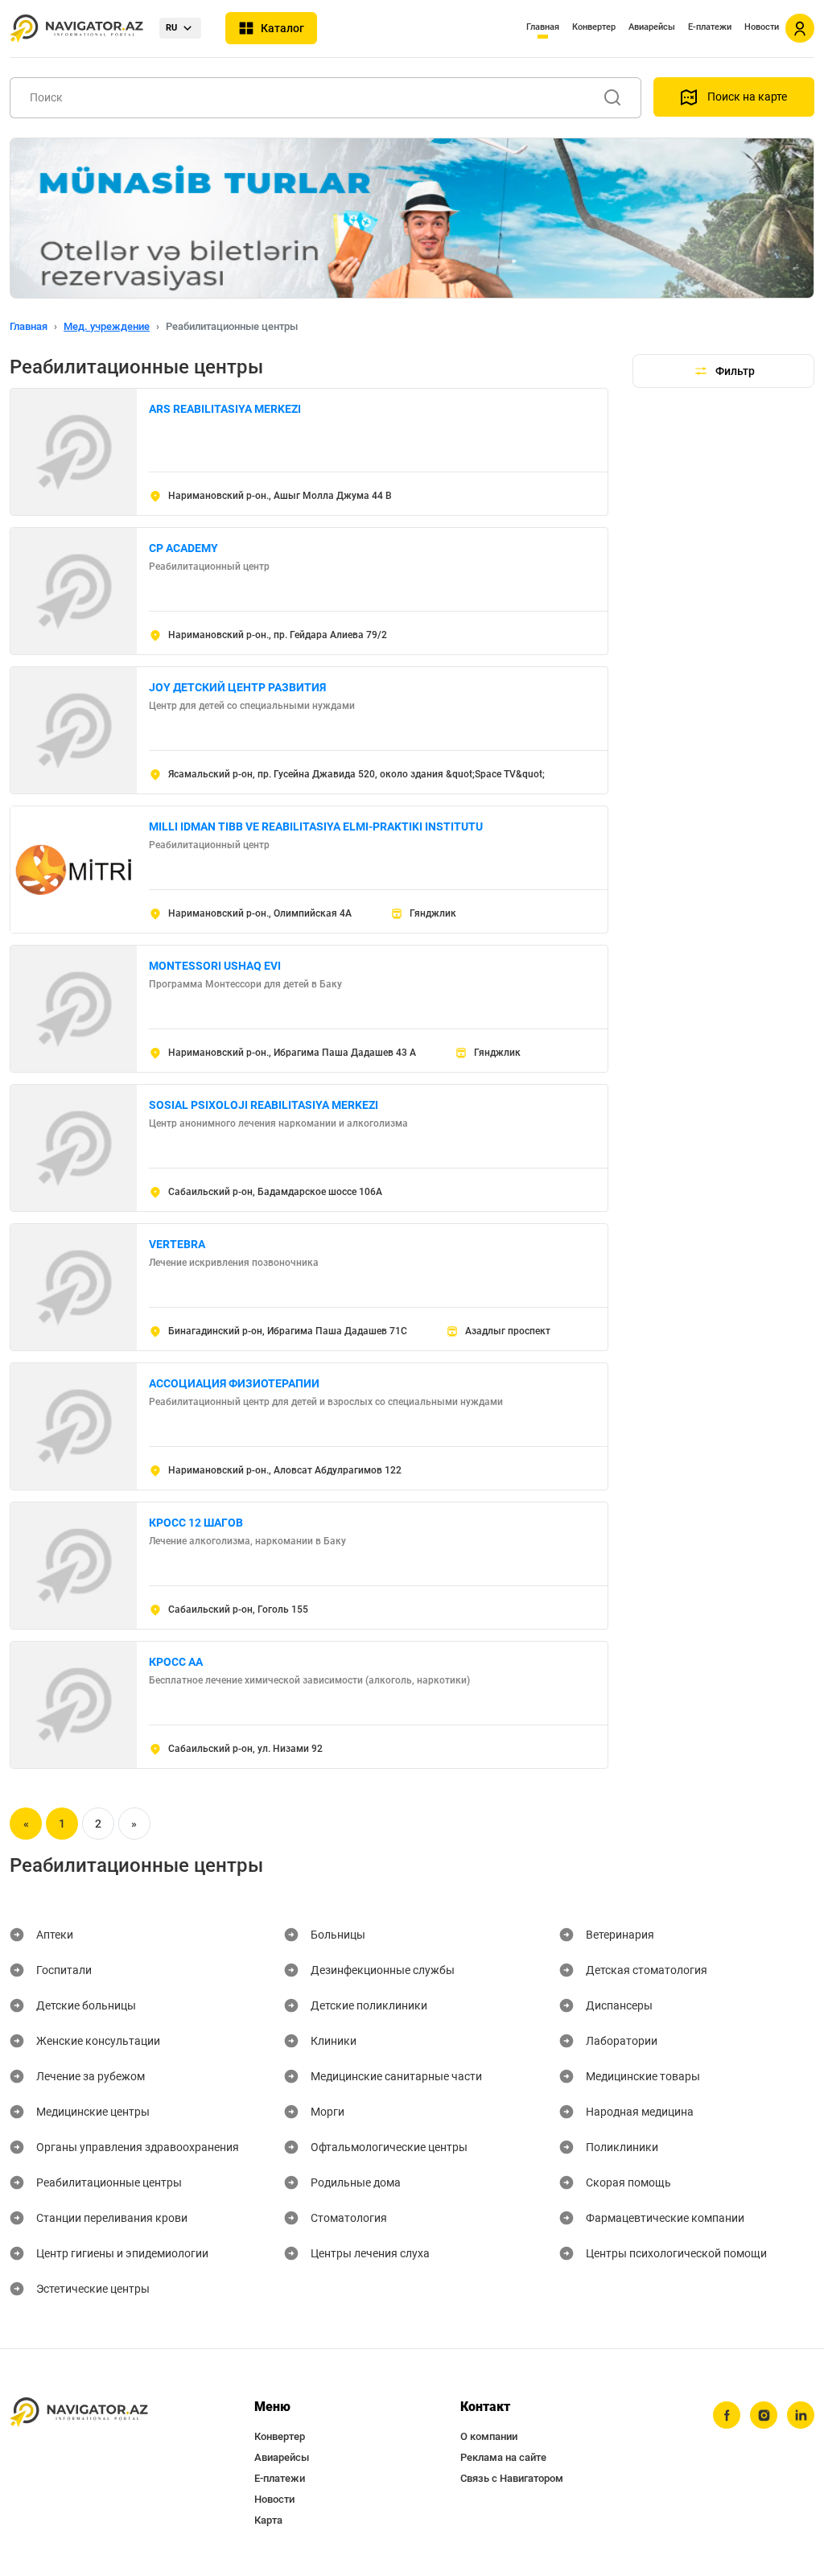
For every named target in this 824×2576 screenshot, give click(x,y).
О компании (489, 2436)
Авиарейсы (652, 27)
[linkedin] (801, 2415)
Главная (543, 27)
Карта (268, 2520)
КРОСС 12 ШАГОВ (196, 1523)
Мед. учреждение (107, 326)
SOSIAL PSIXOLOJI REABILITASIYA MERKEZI (264, 1105)
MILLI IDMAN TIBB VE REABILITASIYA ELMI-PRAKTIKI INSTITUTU (316, 826)
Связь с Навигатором (512, 2478)
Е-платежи (710, 27)
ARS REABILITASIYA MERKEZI (225, 409)
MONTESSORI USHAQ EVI (215, 966)
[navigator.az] (79, 2412)
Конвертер (594, 27)
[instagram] (764, 2415)
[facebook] (727, 2415)
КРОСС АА (176, 1662)
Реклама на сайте (503, 2457)
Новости (762, 27)
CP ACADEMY (183, 548)
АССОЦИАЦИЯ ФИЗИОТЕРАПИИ (234, 1383)
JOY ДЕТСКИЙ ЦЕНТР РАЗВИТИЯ (237, 687)
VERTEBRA (177, 1244)
